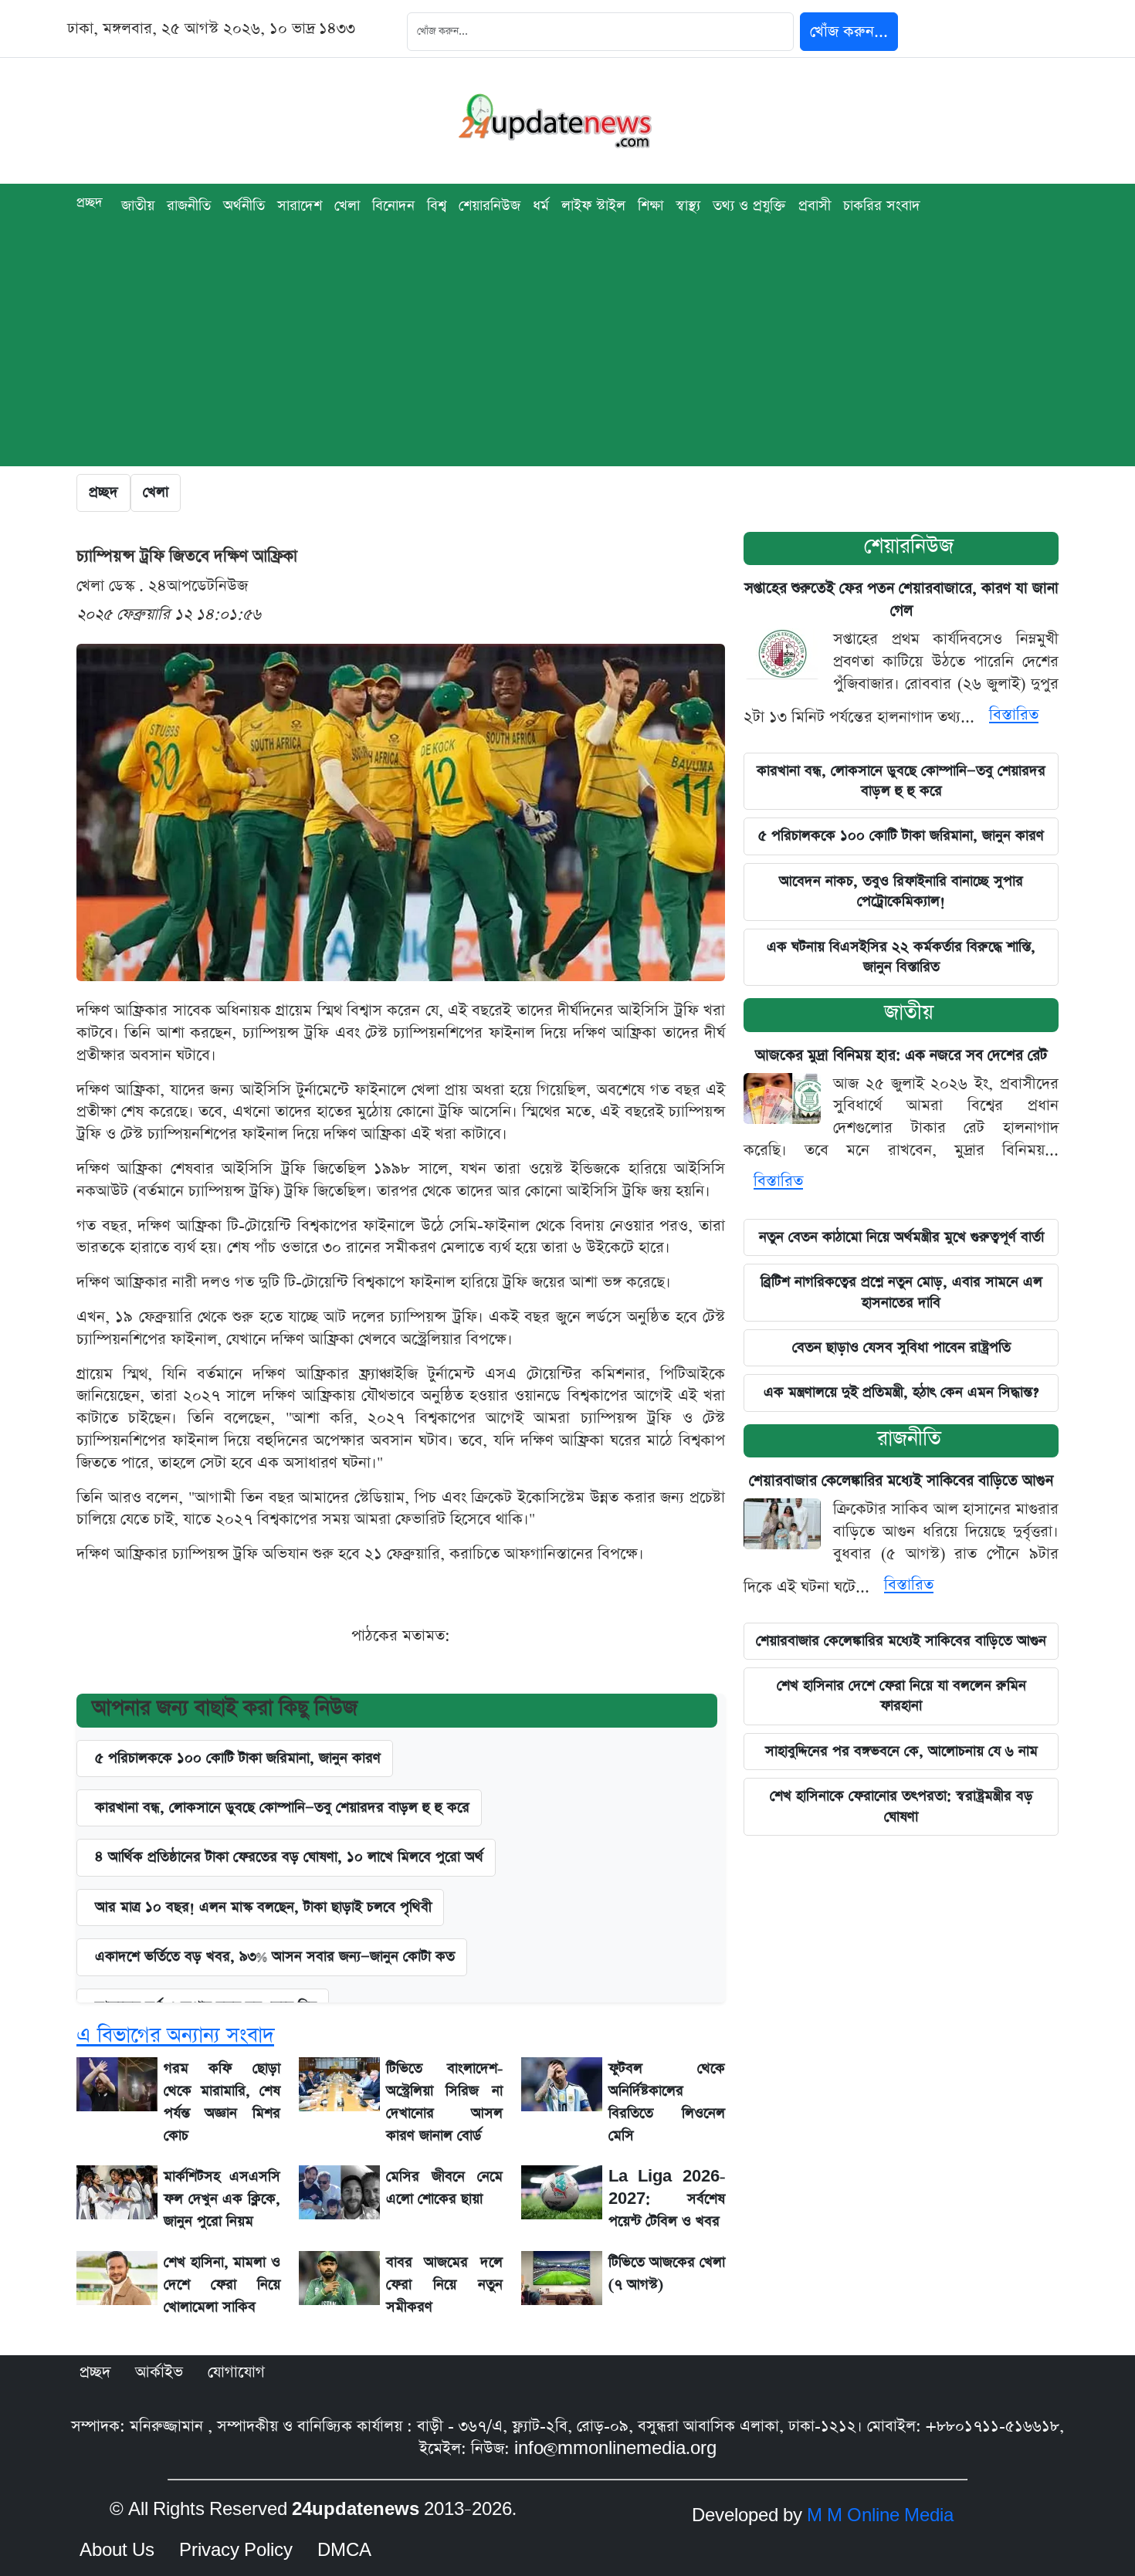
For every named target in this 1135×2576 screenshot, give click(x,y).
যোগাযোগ (236, 2372)
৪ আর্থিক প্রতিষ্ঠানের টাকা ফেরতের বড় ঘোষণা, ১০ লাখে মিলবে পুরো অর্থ (289, 1857)
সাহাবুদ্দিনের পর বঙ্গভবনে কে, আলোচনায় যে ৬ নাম (901, 1751)
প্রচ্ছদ (90, 203)
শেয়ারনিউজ (909, 546)
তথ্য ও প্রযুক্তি (749, 206)
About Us (117, 2551)
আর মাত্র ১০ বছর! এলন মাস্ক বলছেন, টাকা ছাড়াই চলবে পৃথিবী (263, 1907)
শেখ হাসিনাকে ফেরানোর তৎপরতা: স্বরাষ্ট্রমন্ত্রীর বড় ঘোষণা (901, 1806)
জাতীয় (909, 1012)
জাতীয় (138, 206)
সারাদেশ (300, 206)
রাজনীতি (189, 206)
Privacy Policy (236, 2551)
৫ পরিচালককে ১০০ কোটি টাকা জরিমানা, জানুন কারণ (238, 1758)
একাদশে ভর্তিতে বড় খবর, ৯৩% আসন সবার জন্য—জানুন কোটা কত (275, 1957)
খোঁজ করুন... (849, 32)
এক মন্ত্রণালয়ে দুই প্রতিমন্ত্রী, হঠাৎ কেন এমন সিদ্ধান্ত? (901, 1392)
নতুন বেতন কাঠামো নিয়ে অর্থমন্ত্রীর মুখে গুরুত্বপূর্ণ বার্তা (901, 1237)
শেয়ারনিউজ (490, 206)
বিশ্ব (437, 206)
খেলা (347, 206)
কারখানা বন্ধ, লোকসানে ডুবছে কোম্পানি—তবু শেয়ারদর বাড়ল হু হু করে (901, 781)
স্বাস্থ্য (688, 206)
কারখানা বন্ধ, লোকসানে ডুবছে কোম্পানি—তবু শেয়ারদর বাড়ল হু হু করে (282, 1808)
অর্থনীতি (244, 206)
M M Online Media (880, 2516)
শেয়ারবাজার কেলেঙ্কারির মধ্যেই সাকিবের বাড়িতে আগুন (901, 1481)
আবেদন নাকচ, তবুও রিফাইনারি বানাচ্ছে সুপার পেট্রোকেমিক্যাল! (901, 891)
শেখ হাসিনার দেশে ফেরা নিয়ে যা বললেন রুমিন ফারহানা (901, 1696)
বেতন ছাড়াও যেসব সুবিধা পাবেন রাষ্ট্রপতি (901, 1347)
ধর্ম (541, 206)
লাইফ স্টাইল (593, 206)
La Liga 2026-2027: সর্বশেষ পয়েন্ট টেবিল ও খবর (667, 2199)
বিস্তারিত (1014, 715)
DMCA (344, 2551)
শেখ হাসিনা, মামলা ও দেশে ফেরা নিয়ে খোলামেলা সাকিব (222, 2285)
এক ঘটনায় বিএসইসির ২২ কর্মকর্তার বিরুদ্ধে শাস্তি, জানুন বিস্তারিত (901, 957)
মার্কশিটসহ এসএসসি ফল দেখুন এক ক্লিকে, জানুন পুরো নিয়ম (222, 2199)
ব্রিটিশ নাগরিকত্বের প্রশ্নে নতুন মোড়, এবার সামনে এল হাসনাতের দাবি (901, 1292)
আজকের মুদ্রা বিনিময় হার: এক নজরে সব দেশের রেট (901, 1056)
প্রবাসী (815, 206)
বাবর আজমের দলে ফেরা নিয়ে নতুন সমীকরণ (444, 2285)
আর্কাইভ (159, 2372)
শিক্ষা (651, 206)
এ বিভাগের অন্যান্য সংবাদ (175, 2035)
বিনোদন (393, 206)
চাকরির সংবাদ (882, 206)
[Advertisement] (567, 358)
